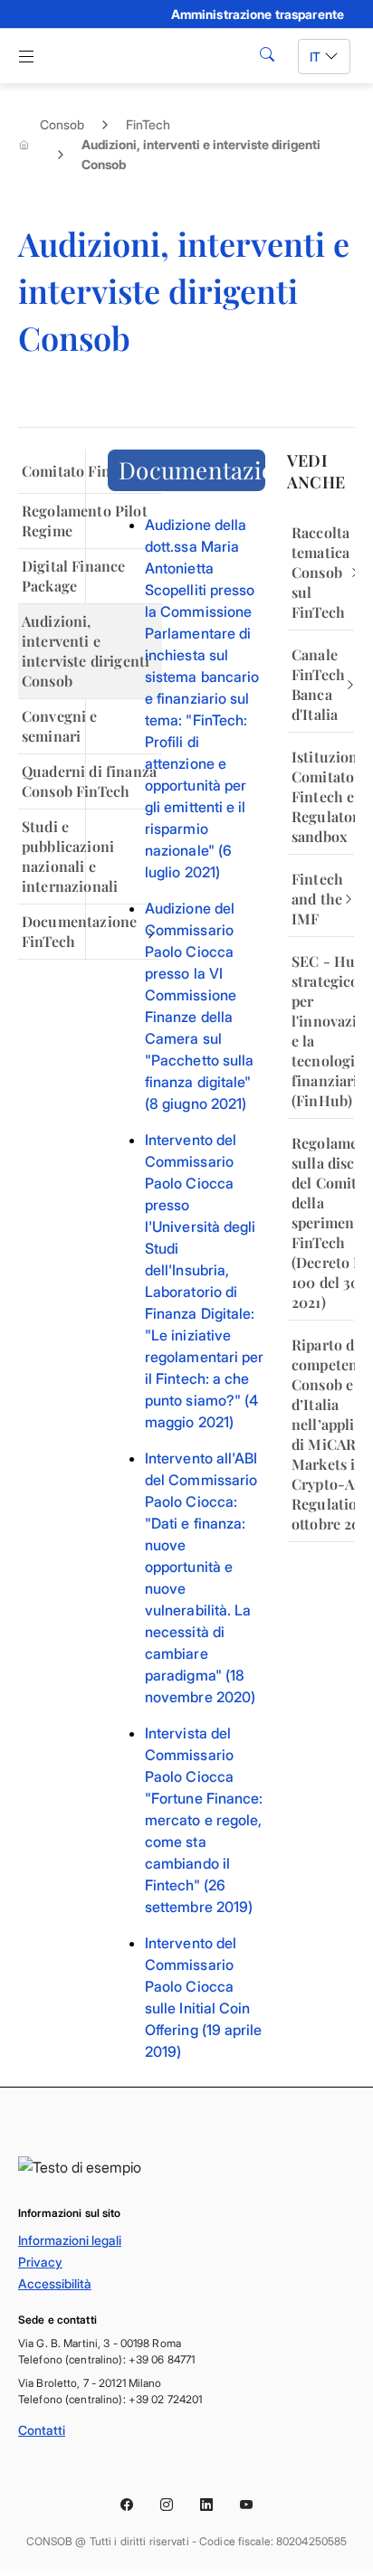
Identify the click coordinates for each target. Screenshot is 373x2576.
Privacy (40, 2262)
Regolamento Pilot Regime (85, 521)
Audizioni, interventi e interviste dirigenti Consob (86, 651)
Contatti (42, 2430)
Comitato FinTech (82, 471)
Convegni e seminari (60, 726)
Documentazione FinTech (79, 931)
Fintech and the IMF (317, 899)
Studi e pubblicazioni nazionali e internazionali (70, 856)
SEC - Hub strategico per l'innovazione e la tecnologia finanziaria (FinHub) (323, 1031)
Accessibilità (55, 2283)
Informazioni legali (70, 2240)
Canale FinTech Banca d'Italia (318, 684)
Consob (62, 124)
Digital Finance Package (73, 576)
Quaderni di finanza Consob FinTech (89, 781)
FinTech (148, 124)
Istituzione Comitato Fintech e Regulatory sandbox (323, 796)
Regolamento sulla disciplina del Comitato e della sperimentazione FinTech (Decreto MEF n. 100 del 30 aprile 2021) (323, 1222)
